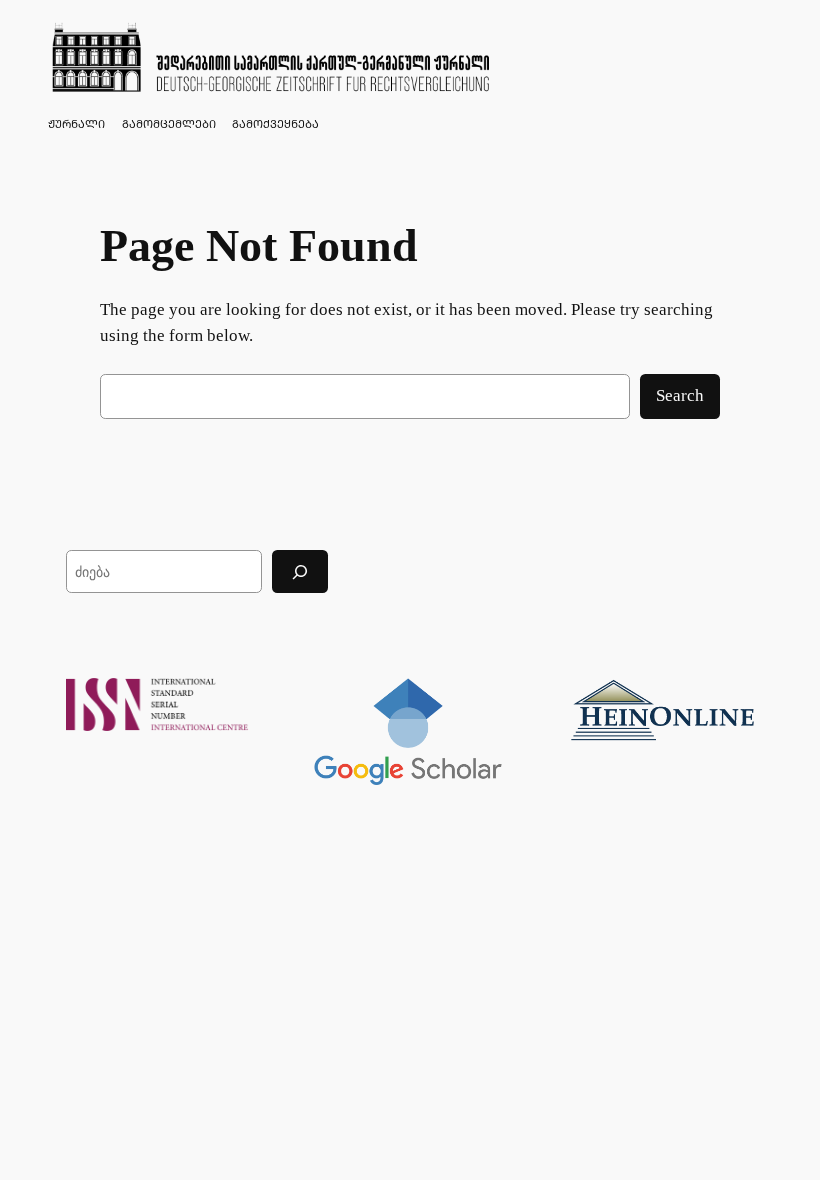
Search (680, 395)
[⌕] (300, 571)
